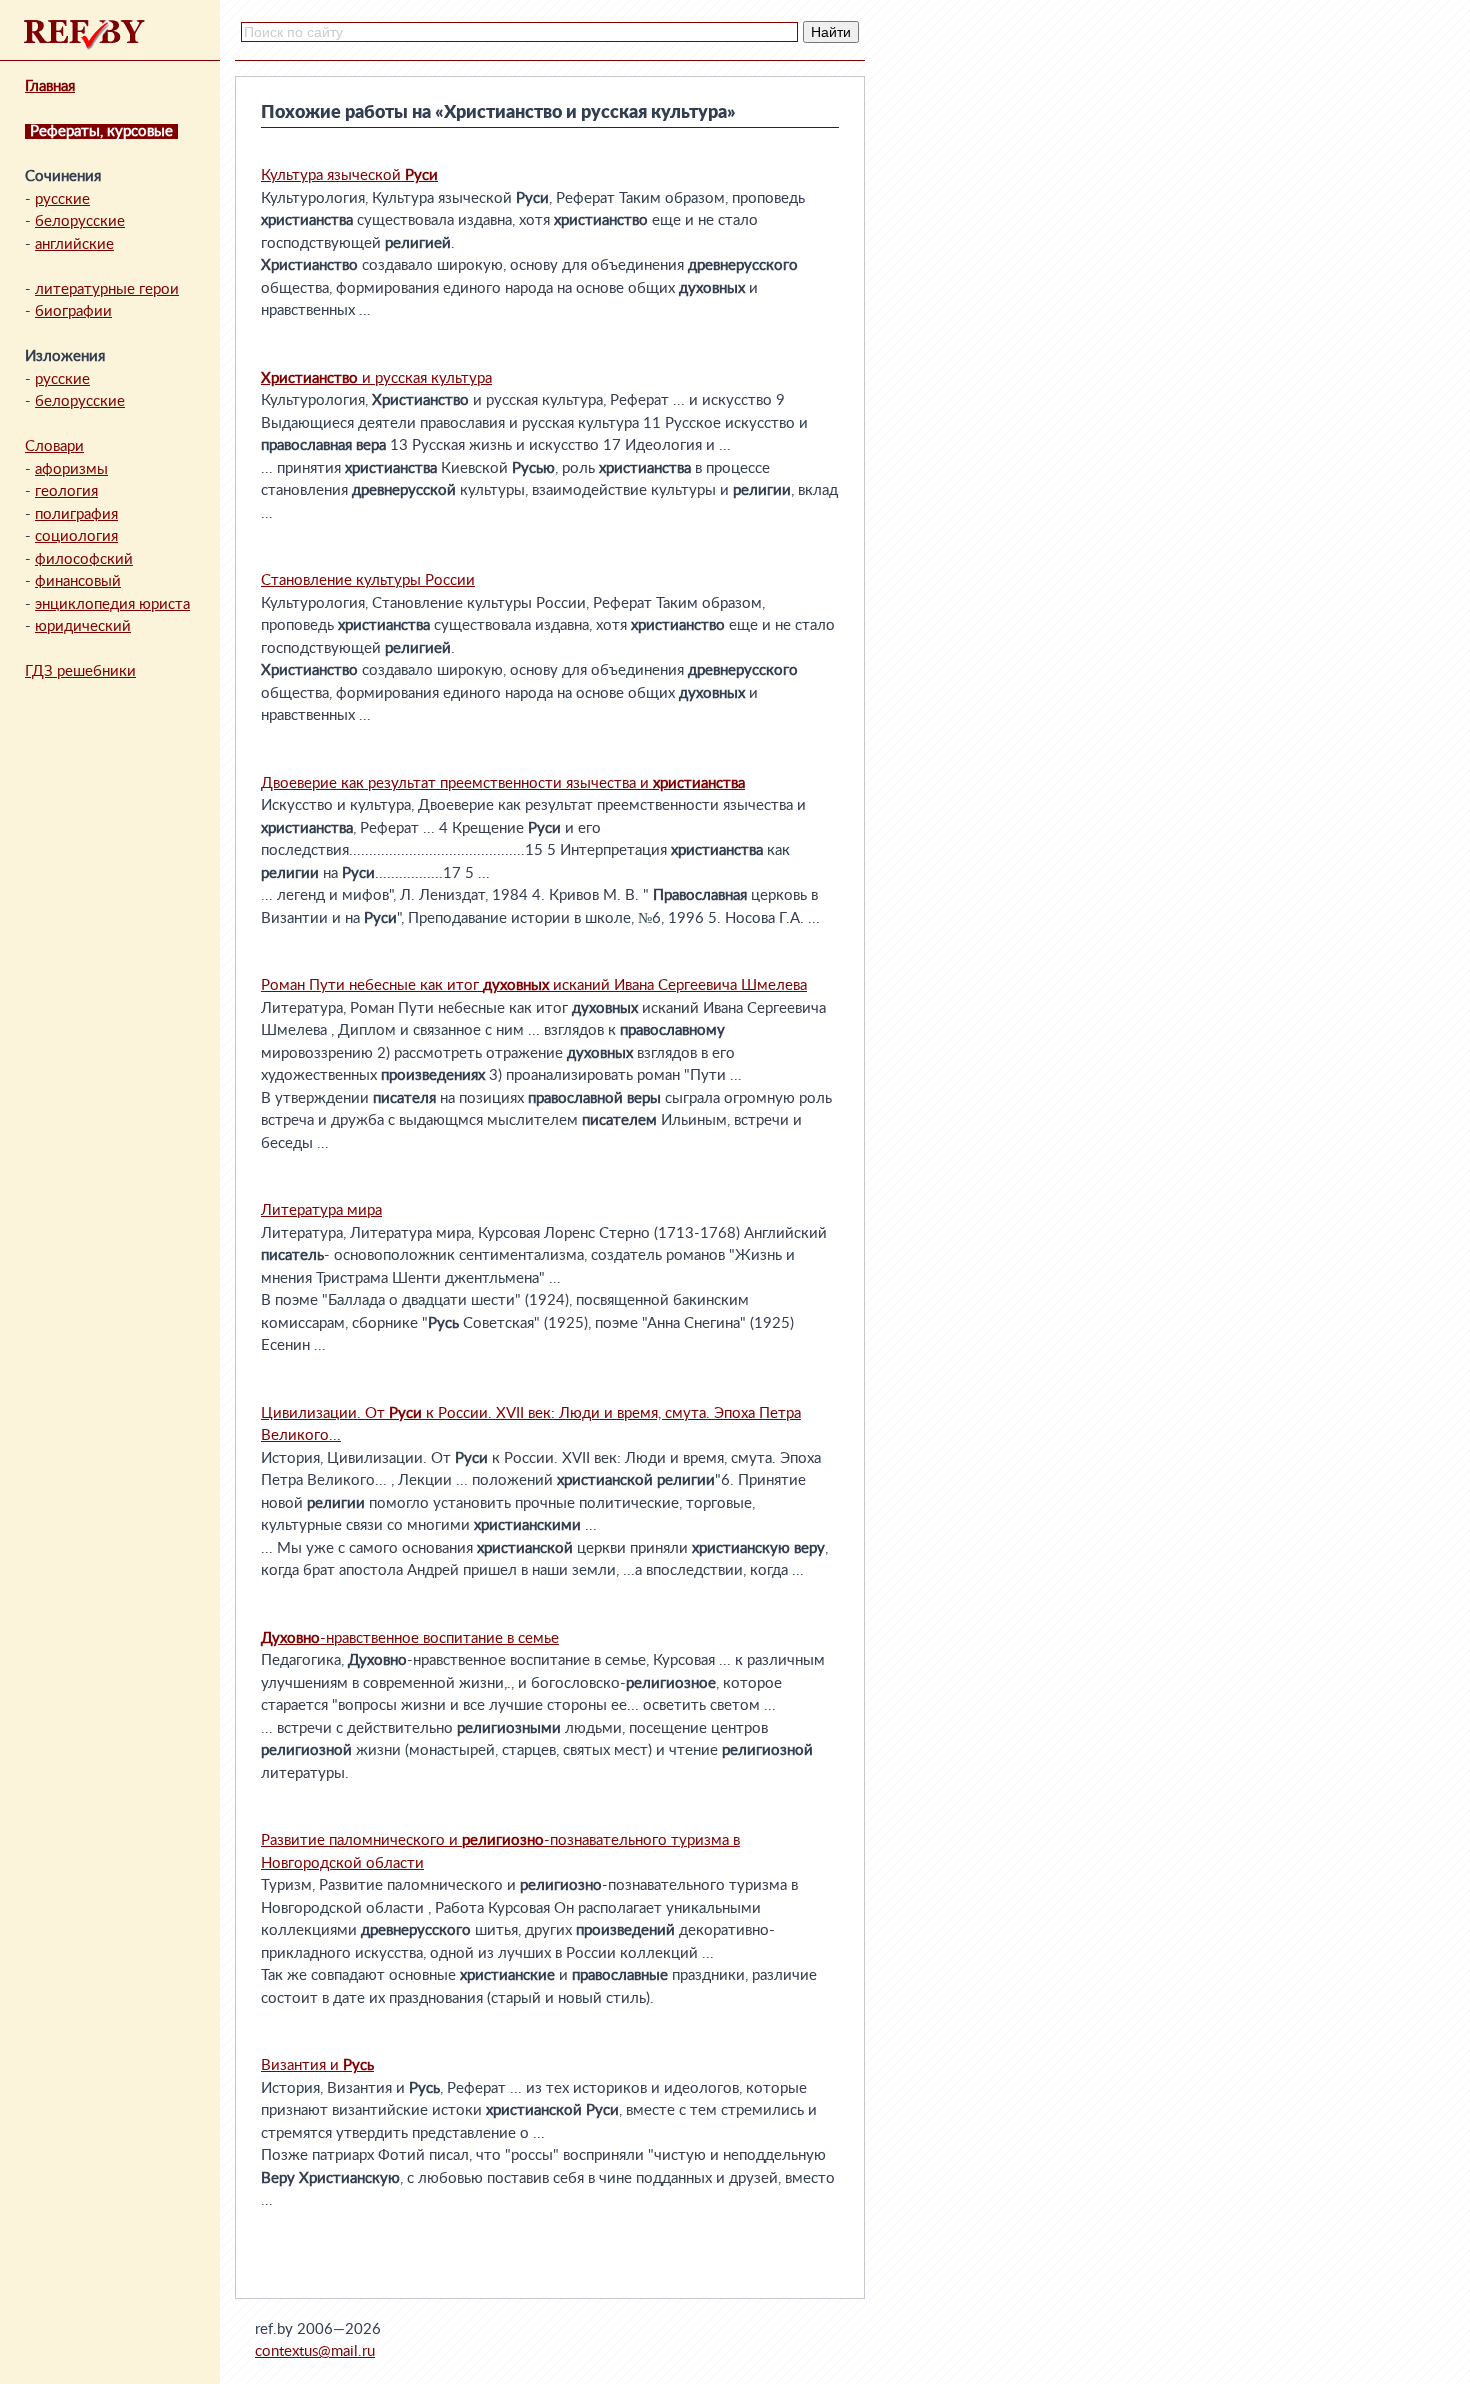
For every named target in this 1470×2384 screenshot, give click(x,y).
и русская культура (376, 378)
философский (84, 559)
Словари (54, 446)
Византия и (317, 2065)
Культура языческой (349, 175)
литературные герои (107, 289)
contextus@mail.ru (315, 2351)
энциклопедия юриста (112, 604)
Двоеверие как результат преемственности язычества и (503, 783)
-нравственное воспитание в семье (410, 1638)
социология (76, 536)
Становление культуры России (368, 580)
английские (74, 244)
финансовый (78, 581)
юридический (83, 626)
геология (66, 491)
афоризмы (71, 469)
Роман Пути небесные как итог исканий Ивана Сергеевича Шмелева (534, 985)
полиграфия (76, 514)
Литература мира (321, 1210)
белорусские (80, 221)
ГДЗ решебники (80, 671)
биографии (73, 311)
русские (62, 199)
